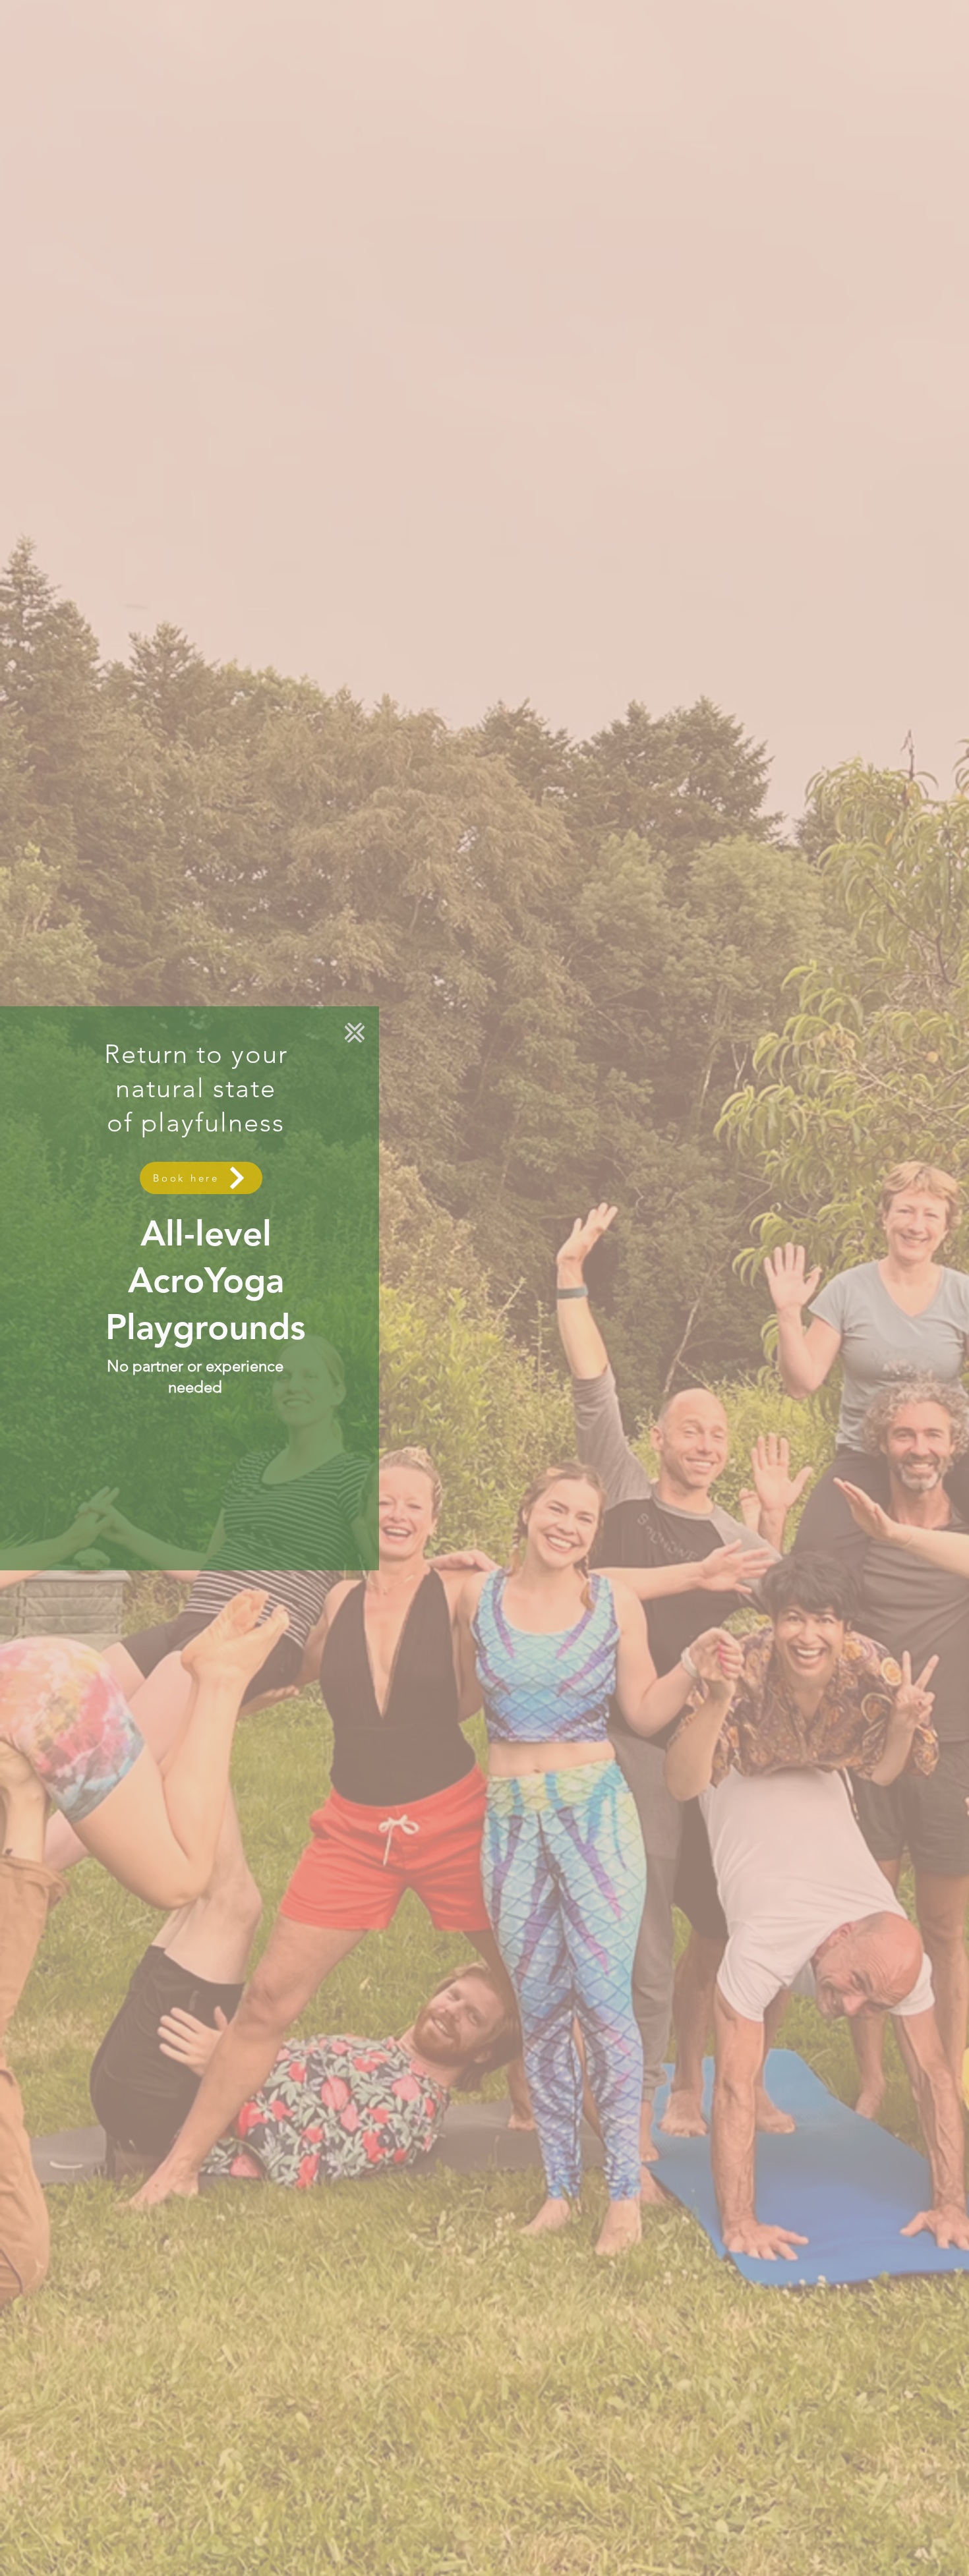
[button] (355, 1033)
